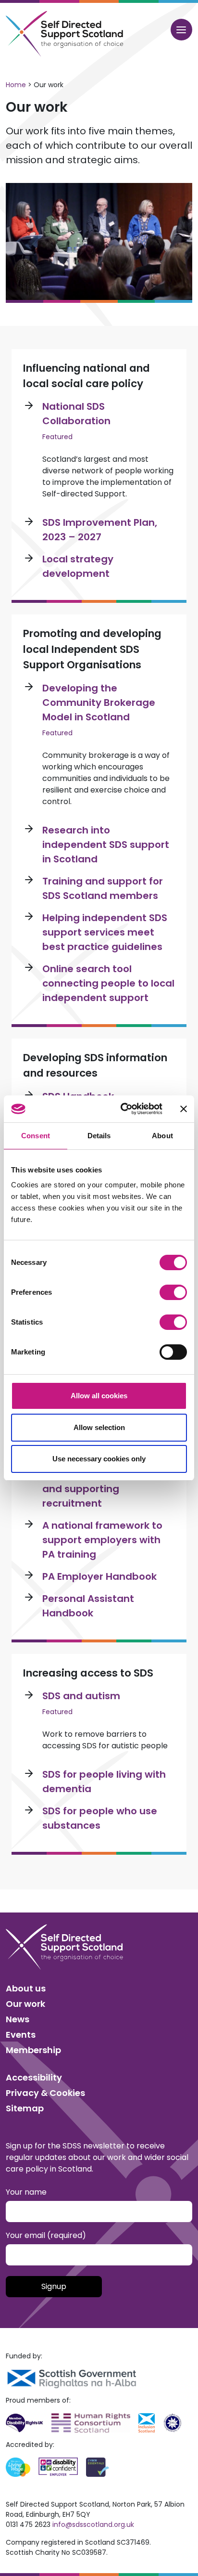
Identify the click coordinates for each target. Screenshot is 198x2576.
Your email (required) (46, 2235)
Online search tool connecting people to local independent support (108, 983)
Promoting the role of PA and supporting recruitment (102, 1489)
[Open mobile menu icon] (181, 30)
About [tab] (162, 1136)
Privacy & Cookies (45, 2093)
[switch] (173, 1292)
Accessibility (34, 2077)
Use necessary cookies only (99, 1459)
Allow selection (99, 1427)
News (18, 2019)
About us (26, 1988)
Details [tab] (99, 1136)
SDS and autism (81, 1696)
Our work (25, 2004)
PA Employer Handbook (99, 1576)
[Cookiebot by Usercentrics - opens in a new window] (123, 1109)
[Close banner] (184, 1109)
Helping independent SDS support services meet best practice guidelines (105, 932)
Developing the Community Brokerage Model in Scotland (99, 703)
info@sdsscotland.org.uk (93, 2524)
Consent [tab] (36, 1136)
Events (21, 2035)
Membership (33, 2050)
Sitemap (25, 2108)
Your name (26, 2192)
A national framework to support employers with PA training (102, 1540)
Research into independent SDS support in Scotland (106, 845)
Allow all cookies (99, 1396)
